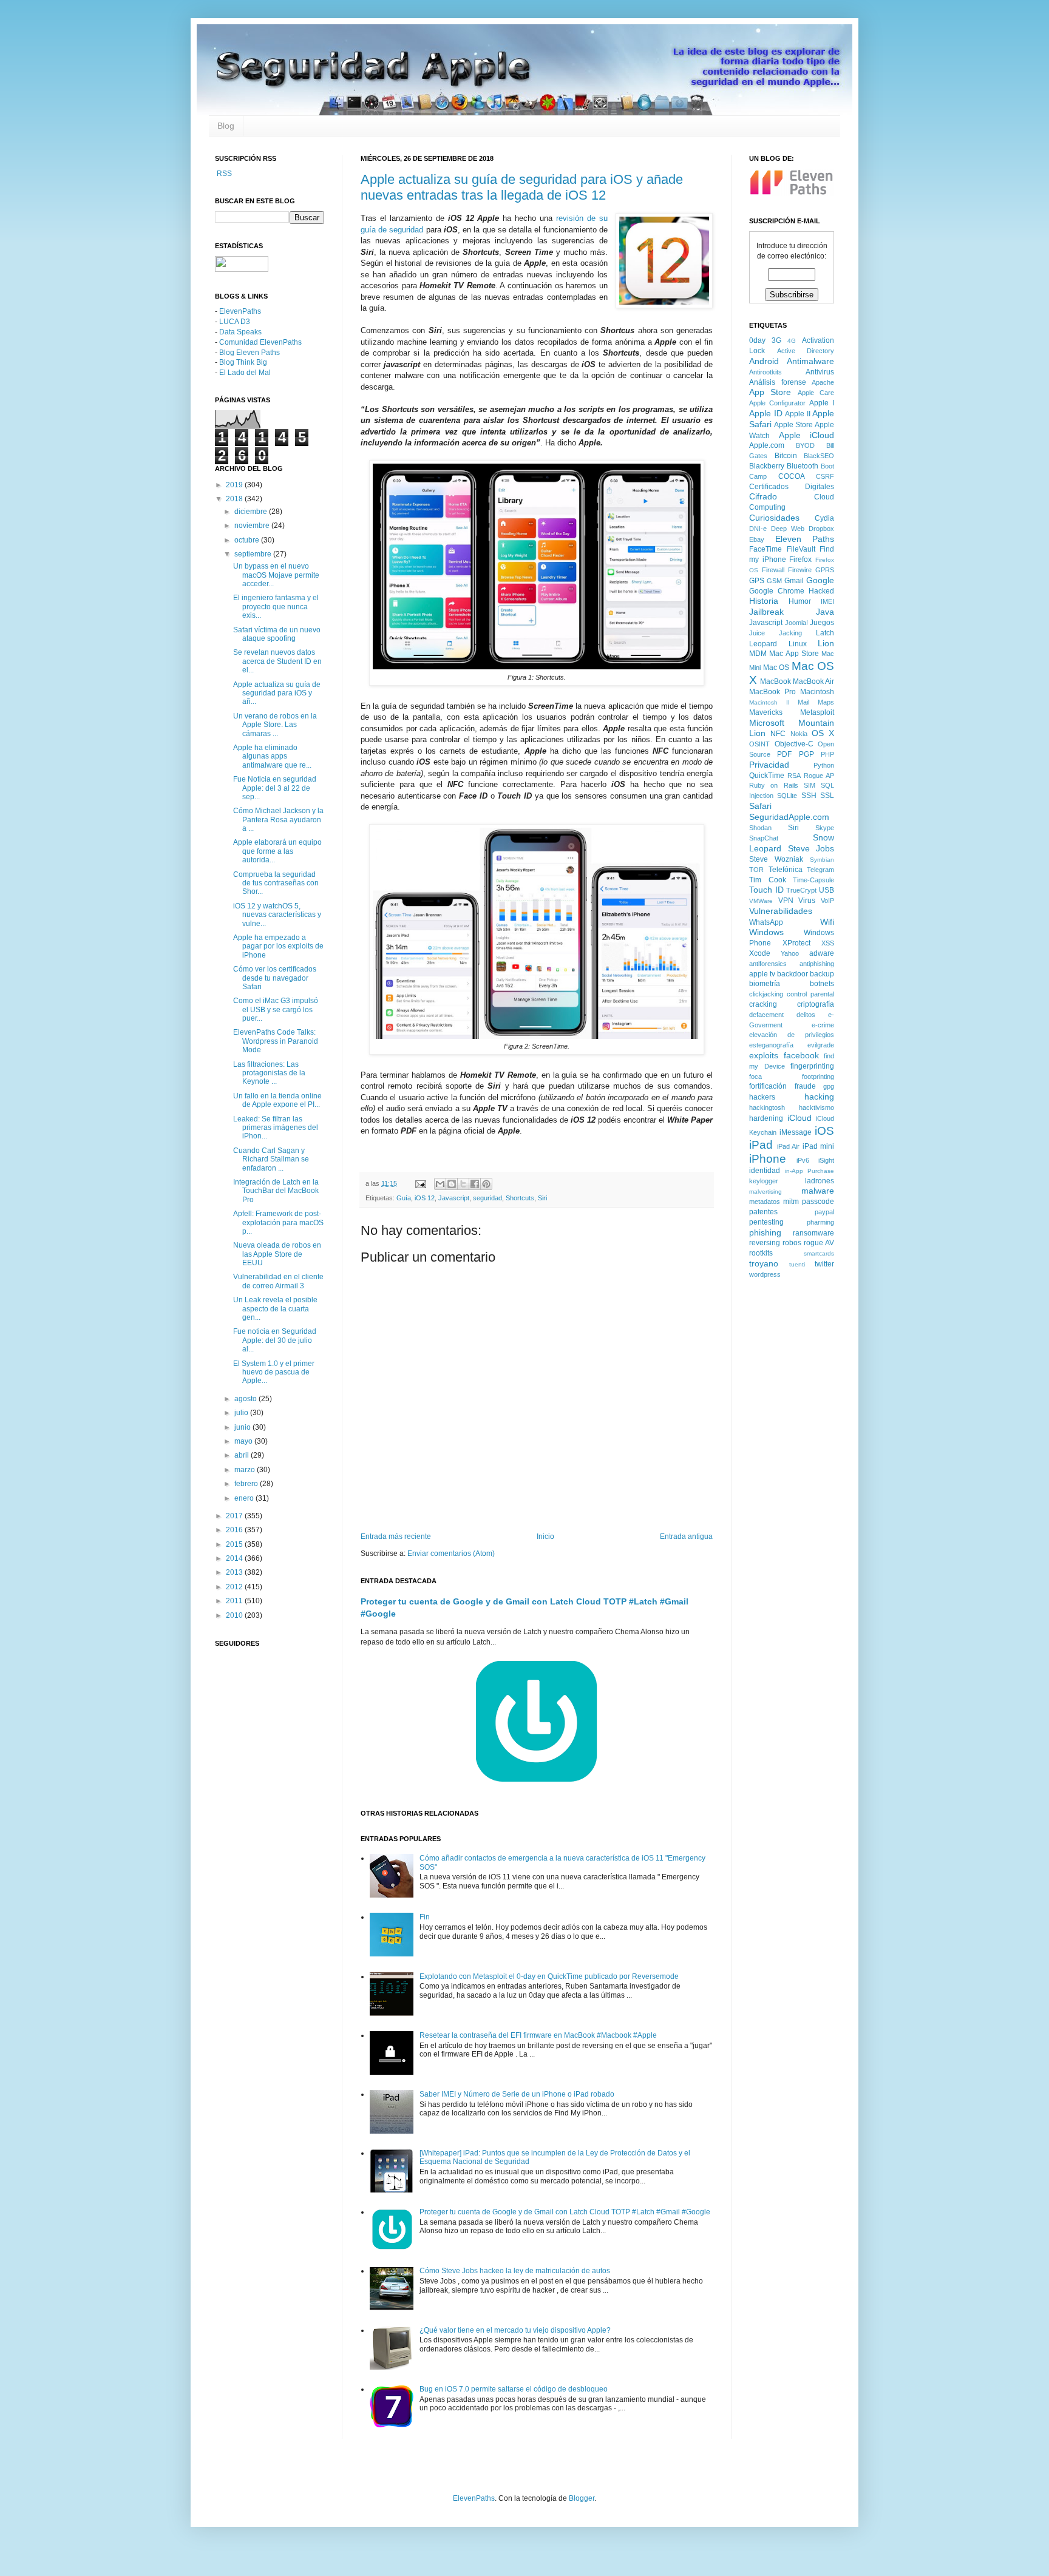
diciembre (252, 512)
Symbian (822, 860)
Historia (764, 601)
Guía (404, 1198)
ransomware (813, 1233)
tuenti (797, 1264)
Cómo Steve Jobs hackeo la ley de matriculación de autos (515, 2271)
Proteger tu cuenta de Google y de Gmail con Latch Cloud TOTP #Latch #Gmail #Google (565, 2212)
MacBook (776, 681)
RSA (794, 776)
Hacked (821, 591)
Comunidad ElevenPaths (260, 342)
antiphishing (817, 964)
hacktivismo (816, 1107)
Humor (800, 601)
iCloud (799, 1118)
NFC (778, 734)
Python (824, 765)
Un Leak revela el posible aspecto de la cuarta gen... (275, 1309)
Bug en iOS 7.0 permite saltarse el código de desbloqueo (514, 2389)
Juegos (822, 623)
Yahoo (790, 953)
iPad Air (789, 1146)
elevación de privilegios (792, 1035)
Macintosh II (769, 702)
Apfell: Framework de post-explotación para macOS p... (278, 1222)
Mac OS (776, 668)
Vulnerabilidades (781, 911)
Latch (825, 633)
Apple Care (816, 393)
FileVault (801, 549)
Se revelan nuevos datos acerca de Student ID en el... (277, 661)
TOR (756, 870)
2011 (235, 1601)
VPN (786, 901)
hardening (766, 1118)
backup (822, 974)
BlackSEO (819, 456)
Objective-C (794, 744)
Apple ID (766, 413)
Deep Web (788, 529)
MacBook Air (813, 681)
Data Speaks (240, 332)
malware (818, 1191)
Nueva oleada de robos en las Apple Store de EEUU (277, 1254)
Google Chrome (777, 591)
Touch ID (766, 890)
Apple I (822, 403)
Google (820, 580)
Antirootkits (766, 372)
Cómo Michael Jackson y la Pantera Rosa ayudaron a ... (278, 820)
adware (822, 953)
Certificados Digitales (792, 487)
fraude (805, 1086)
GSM (774, 581)
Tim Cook (768, 880)
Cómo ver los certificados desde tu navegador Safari (275, 978)
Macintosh (817, 692)
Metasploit (817, 712)
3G (776, 340)
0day (757, 340)
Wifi (827, 922)
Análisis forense (778, 382)
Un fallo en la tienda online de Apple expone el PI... (277, 1100)
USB (827, 890)
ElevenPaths (240, 311)
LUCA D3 (235, 322)
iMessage (796, 1132)
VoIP (827, 901)
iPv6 (803, 1160)
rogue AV (819, 1243)
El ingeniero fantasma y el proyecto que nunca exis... (276, 607)
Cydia (824, 518)
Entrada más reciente (396, 1536)
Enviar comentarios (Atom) (451, 1553)
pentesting (766, 1222)
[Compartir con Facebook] (475, 1184)
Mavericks (766, 712)
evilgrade (821, 1045)
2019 (235, 485)
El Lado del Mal (245, 373)
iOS (824, 1131)
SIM (810, 785)
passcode (818, 1202)
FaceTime (766, 549)
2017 (235, 1516)
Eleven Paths (805, 539)
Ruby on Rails (774, 785)
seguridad (487, 1198)
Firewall (773, 570)
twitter (824, 1264)
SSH (809, 796)
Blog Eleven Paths (250, 353)
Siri (542, 1198)
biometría (765, 984)
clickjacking (766, 994)
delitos (806, 1015)
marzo (246, 1470)
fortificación (768, 1086)
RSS (223, 174)
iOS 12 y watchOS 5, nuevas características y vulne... (277, 915)
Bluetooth (803, 466)
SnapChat (764, 838)
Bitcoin (786, 456)
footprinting (818, 1077)
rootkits (761, 1253)
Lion (826, 643)
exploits (764, 1055)
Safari (760, 806)
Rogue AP (819, 776)
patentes (763, 1212)
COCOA (792, 476)
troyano (764, 1263)
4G (792, 341)
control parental (810, 994)
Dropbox (821, 529)
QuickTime (767, 776)
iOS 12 (425, 1198)
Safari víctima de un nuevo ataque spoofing (277, 634)
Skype (825, 828)
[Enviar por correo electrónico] (440, 1184)
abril (243, 1455)
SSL (827, 796)
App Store (770, 392)
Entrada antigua (686, 1536)
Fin (425, 1917)
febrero (247, 1484)
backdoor (793, 974)
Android (764, 361)
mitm (791, 1202)
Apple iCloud (807, 435)
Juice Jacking (776, 633)
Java (825, 612)
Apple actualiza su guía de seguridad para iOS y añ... (277, 693)
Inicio (545, 1536)
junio (243, 1427)
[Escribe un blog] (452, 1184)
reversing (765, 1243)
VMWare (761, 901)
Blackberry (767, 466)
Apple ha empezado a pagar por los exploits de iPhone (278, 946)
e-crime (823, 1025)
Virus (807, 901)
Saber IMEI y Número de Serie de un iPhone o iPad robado (517, 2094)
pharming (820, 1222)
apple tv (762, 974)
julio (242, 1413)
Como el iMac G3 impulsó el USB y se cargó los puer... (276, 1009)
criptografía (816, 1004)
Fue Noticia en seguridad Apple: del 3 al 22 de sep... (275, 788)
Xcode (760, 953)
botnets (822, 984)
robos (792, 1243)
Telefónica (786, 870)
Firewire (800, 570)
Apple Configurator (777, 403)
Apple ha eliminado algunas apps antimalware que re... (272, 756)
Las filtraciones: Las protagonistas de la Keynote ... (269, 1073)
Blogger (582, 2498)
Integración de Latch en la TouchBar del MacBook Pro (276, 1191)
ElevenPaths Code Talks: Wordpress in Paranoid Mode (276, 1041)
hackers (762, 1097)
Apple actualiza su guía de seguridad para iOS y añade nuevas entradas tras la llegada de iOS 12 (522, 187)
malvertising (766, 1192)
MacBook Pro (772, 692)
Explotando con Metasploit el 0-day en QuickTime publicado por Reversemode (549, 1976)
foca (755, 1077)
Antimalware (810, 361)
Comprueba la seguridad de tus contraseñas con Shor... (276, 883)
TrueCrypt (801, 890)
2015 (235, 1544)
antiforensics (768, 964)
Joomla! (796, 623)
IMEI (827, 601)
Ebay (757, 539)
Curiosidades (774, 518)
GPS (757, 581)
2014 (235, 1558)
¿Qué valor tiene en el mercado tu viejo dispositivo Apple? (515, 2330)
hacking (819, 1097)
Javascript (454, 1198)
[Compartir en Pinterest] (486, 1184)
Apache (823, 382)
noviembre (253, 526)
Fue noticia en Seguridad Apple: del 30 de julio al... (275, 1340)
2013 (235, 1572)
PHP (827, 754)
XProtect (796, 943)
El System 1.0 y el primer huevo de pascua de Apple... (274, 1372)
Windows (766, 932)
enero (245, 1498)
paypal (824, 1212)
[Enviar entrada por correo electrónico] (420, 1183)
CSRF (825, 476)
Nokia (799, 734)
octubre (248, 540)
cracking (763, 1004)
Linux (798, 644)
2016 (235, 1530)
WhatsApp (766, 922)
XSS (828, 943)
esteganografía (771, 1045)
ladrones (820, 1181)
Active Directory (806, 351)
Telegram (820, 870)
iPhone (768, 1159)
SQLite (787, 796)
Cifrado (763, 496)
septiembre (254, 554)
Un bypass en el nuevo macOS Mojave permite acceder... (276, 575)
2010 (235, 1615)
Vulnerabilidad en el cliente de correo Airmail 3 (278, 1281)
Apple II (798, 414)
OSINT (759, 744)
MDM (758, 654)
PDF (784, 754)
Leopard (763, 644)
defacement (766, 1015)
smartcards (819, 1253)
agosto (246, 1399)
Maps (826, 702)
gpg (829, 1086)
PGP (806, 754)
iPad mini (819, 1146)
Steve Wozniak (776, 859)
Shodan (760, 828)
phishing (765, 1232)
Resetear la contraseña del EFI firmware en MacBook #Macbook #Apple (538, 2035)
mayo (244, 1441)
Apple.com (767, 445)
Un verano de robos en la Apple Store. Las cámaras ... (275, 725)
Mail (803, 702)
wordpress (765, 1274)
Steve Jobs (811, 848)
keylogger (764, 1181)
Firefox (800, 559)
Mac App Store (794, 654)
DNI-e (758, 529)
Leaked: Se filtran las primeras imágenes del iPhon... (276, 1128)
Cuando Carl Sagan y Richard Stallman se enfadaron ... (271, 1159)
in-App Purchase (810, 1171)
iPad (761, 1145)
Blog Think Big (243, 362)
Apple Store (793, 425)
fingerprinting (812, 1066)
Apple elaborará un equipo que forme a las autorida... (277, 851)
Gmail (794, 581)
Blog (226, 126)
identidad (765, 1171)
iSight (826, 1160)
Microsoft (767, 723)
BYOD (805, 445)
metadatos (765, 1202)
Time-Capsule (813, 880)
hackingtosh (767, 1107)
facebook (801, 1055)
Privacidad (769, 765)
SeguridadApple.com (789, 817)
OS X (823, 733)
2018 (235, 499)
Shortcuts (520, 1198)
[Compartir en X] (463, 1184)
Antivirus (820, 372)
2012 (235, 1587)
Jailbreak (766, 612)
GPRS (825, 570)
